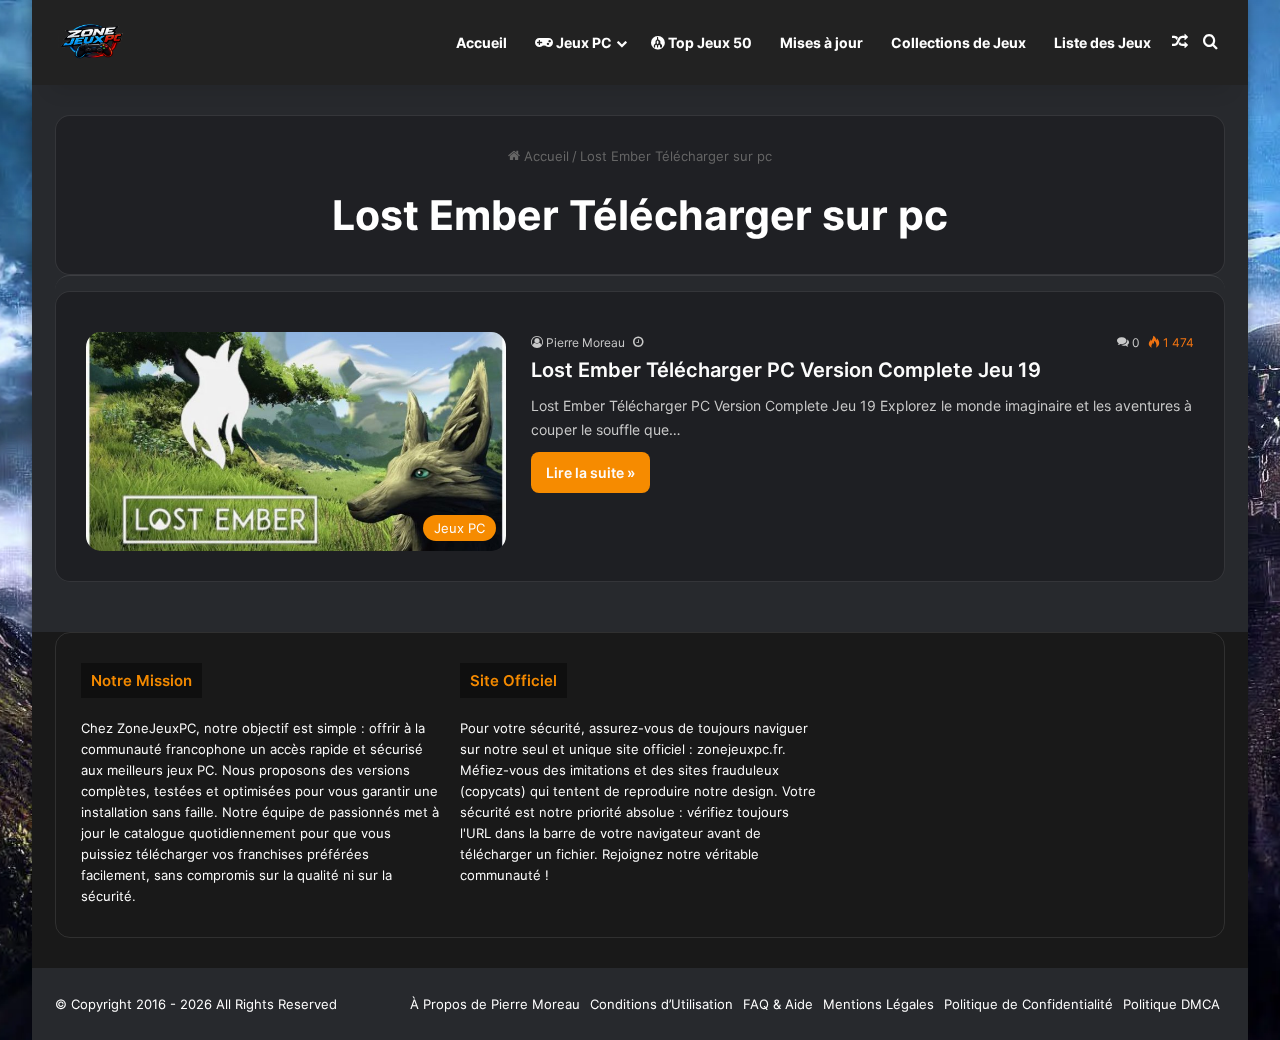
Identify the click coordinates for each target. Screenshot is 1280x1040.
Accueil (481, 42)
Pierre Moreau (585, 342)
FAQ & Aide (778, 1004)
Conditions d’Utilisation (661, 1004)
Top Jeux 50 (708, 42)
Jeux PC (582, 42)
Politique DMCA (1171, 1004)
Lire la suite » (590, 472)
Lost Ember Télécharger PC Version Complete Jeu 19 (786, 370)
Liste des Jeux (1102, 42)
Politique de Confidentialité (1028, 1004)
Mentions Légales (878, 1004)
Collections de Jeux (958, 42)
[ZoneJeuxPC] (90, 42)
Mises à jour (821, 42)
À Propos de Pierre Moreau (495, 1004)
